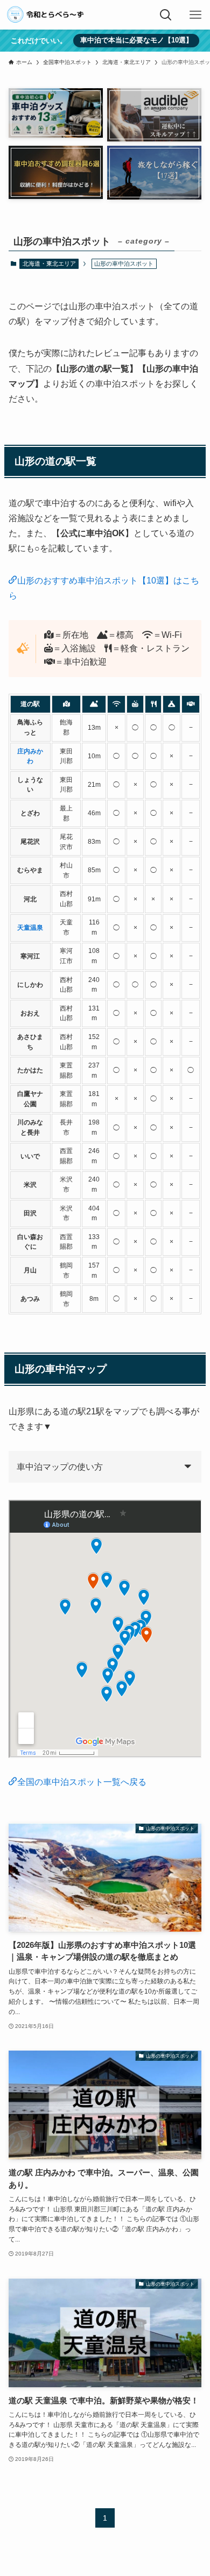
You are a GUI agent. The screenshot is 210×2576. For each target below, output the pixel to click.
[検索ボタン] (166, 15)
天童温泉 (30, 927)
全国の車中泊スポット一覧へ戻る (82, 1782)
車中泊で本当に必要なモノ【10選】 (136, 40)
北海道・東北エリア (49, 264)
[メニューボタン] (195, 15)
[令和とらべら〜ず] (46, 15)
